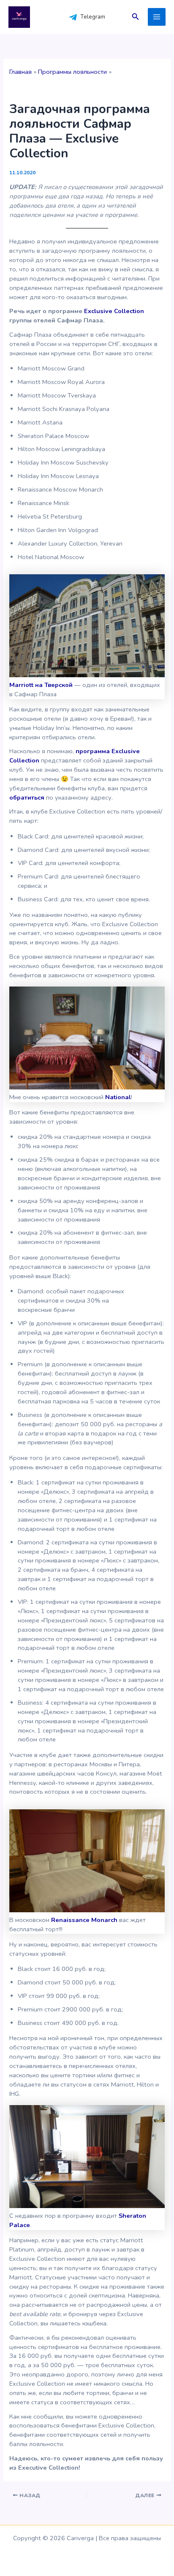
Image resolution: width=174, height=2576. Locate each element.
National (118, 1097)
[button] (136, 17)
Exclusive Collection (114, 311)
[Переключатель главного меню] (157, 17)
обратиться (28, 797)
